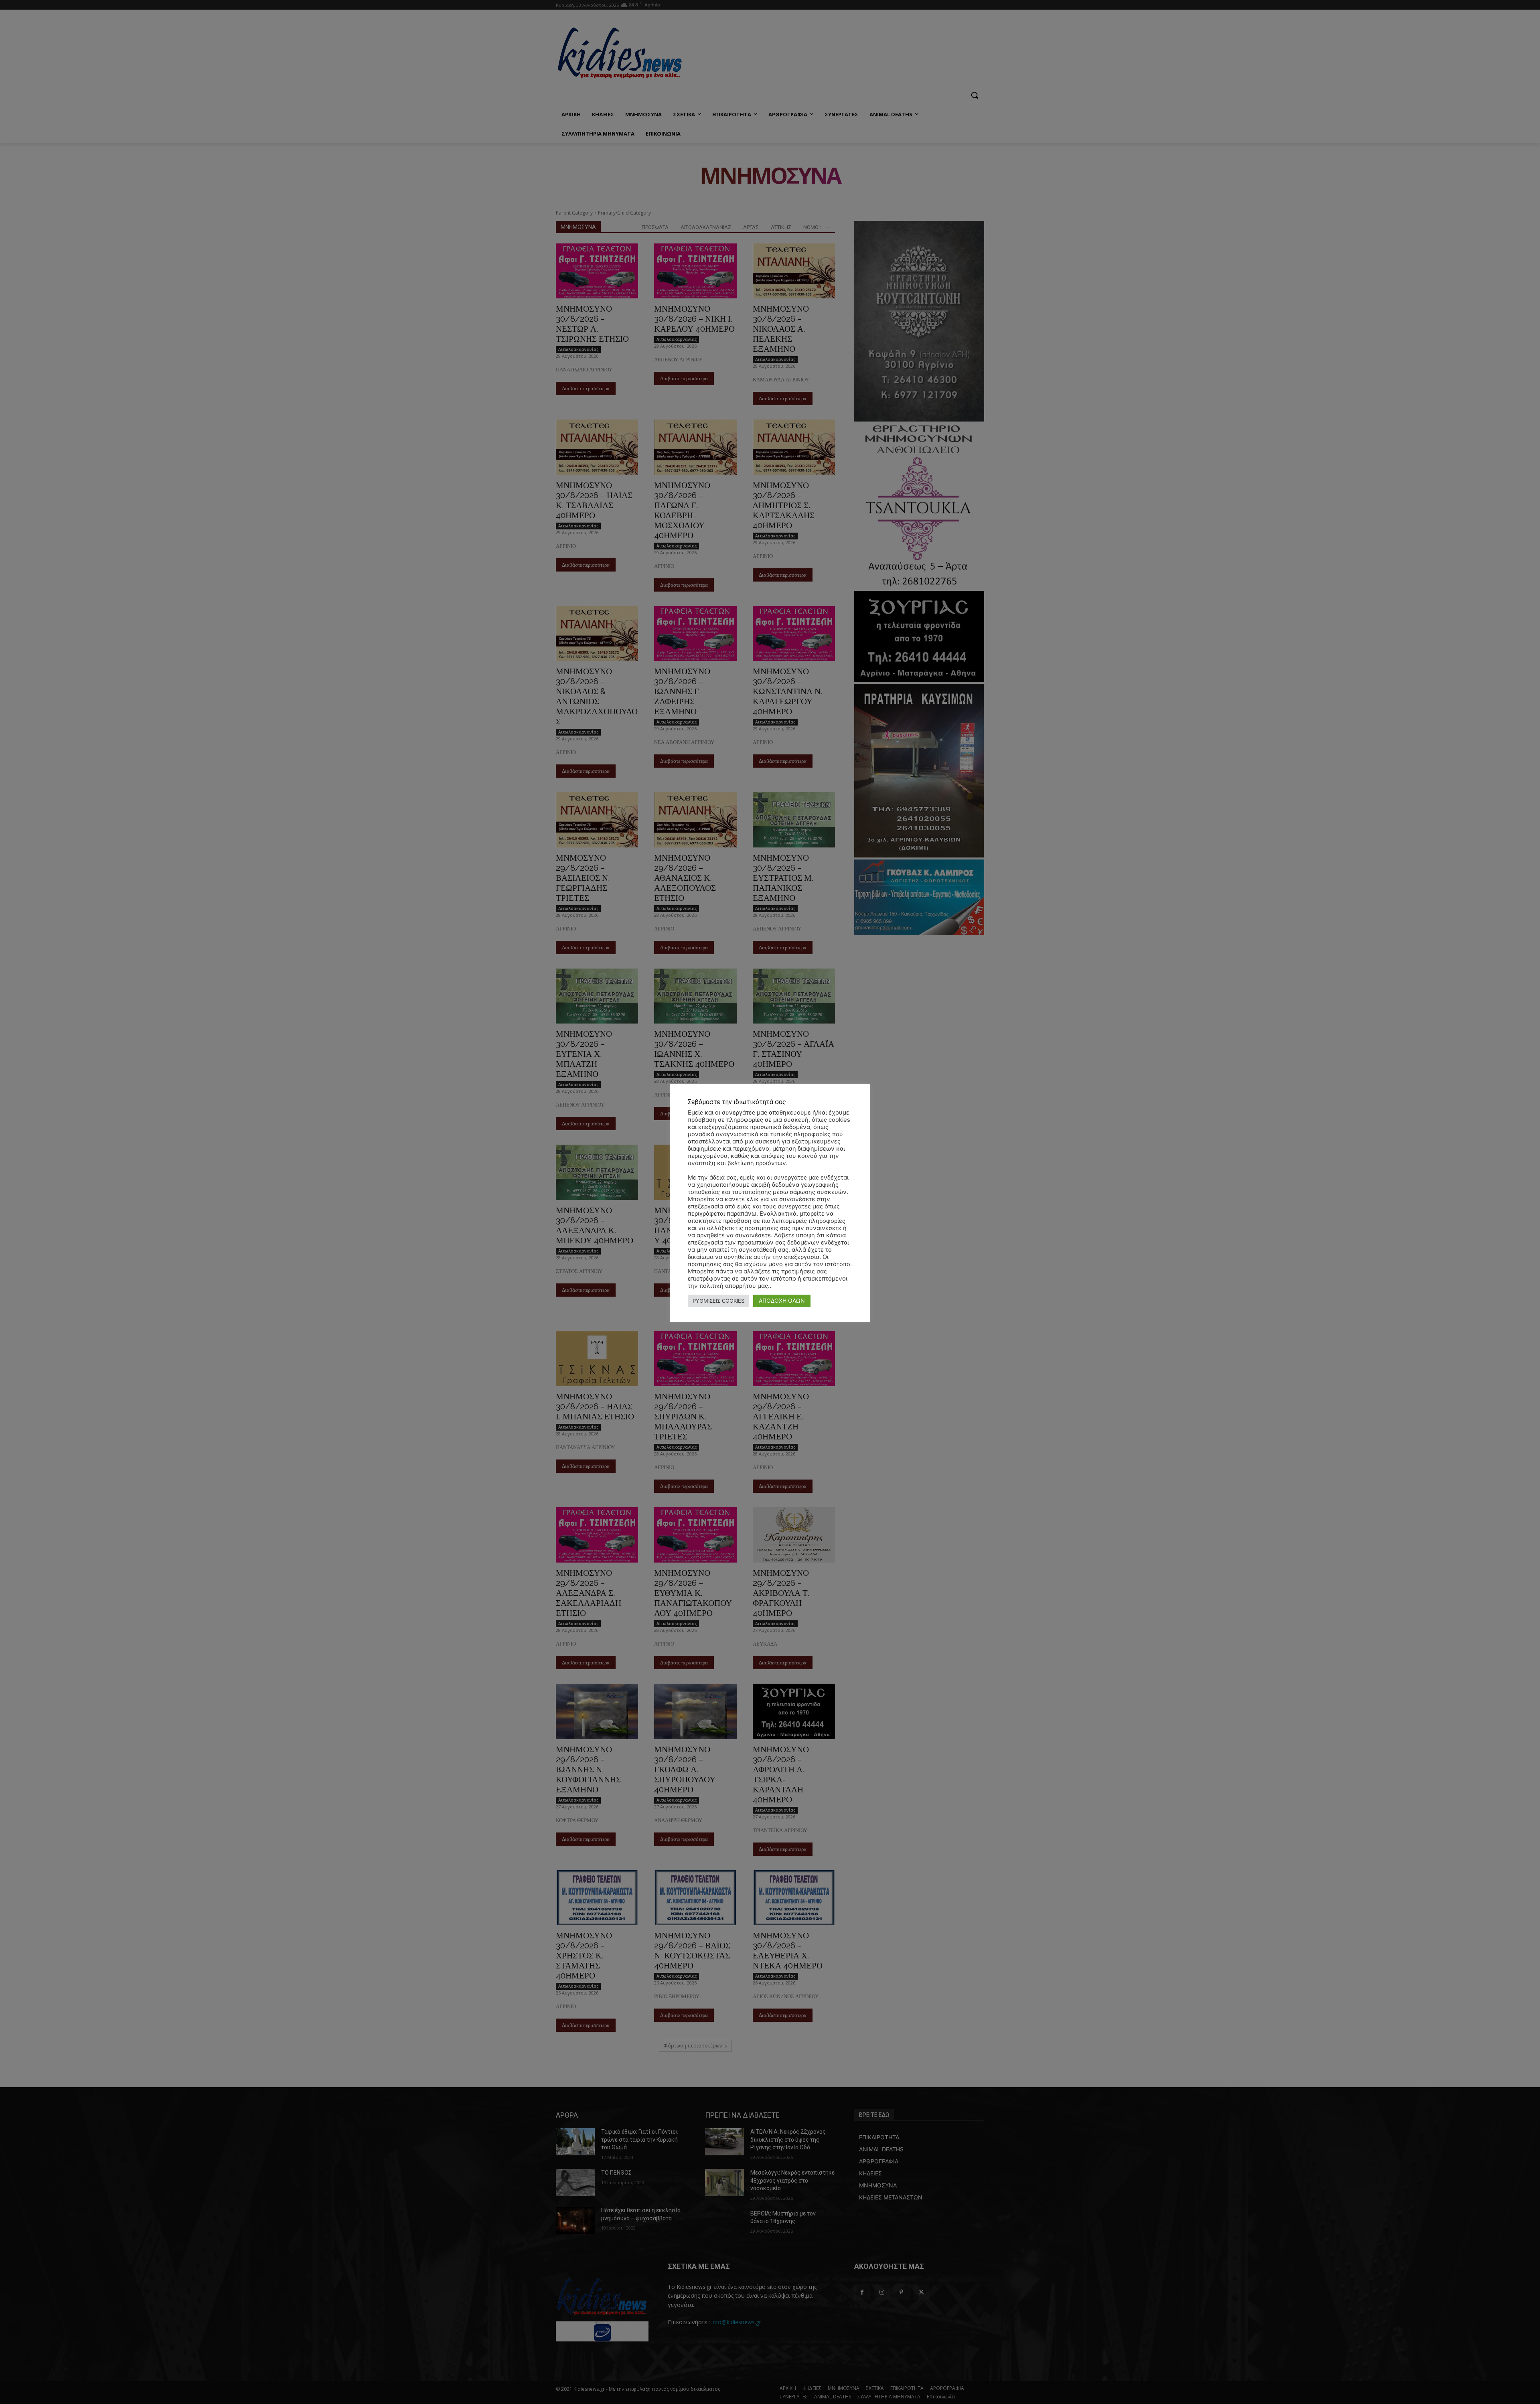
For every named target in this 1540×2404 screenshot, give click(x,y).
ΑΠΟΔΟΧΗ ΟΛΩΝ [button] (782, 1300)
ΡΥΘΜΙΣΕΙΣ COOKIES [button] (718, 1301)
